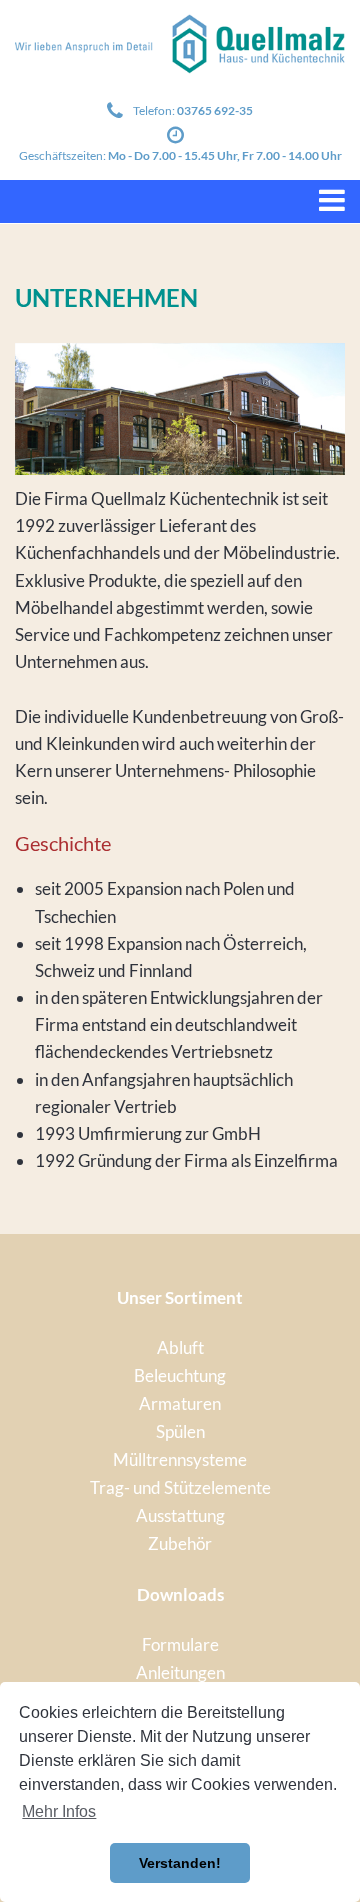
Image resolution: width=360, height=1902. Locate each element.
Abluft (180, 1347)
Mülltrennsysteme (180, 1459)
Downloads (180, 1594)
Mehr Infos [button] (59, 1811)
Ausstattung (180, 1515)
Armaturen (180, 1403)
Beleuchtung (180, 1375)
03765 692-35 (215, 110)
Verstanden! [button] (180, 1863)
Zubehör (180, 1543)
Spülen (180, 1431)
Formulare (180, 1644)
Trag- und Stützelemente (180, 1487)
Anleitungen (180, 1672)
